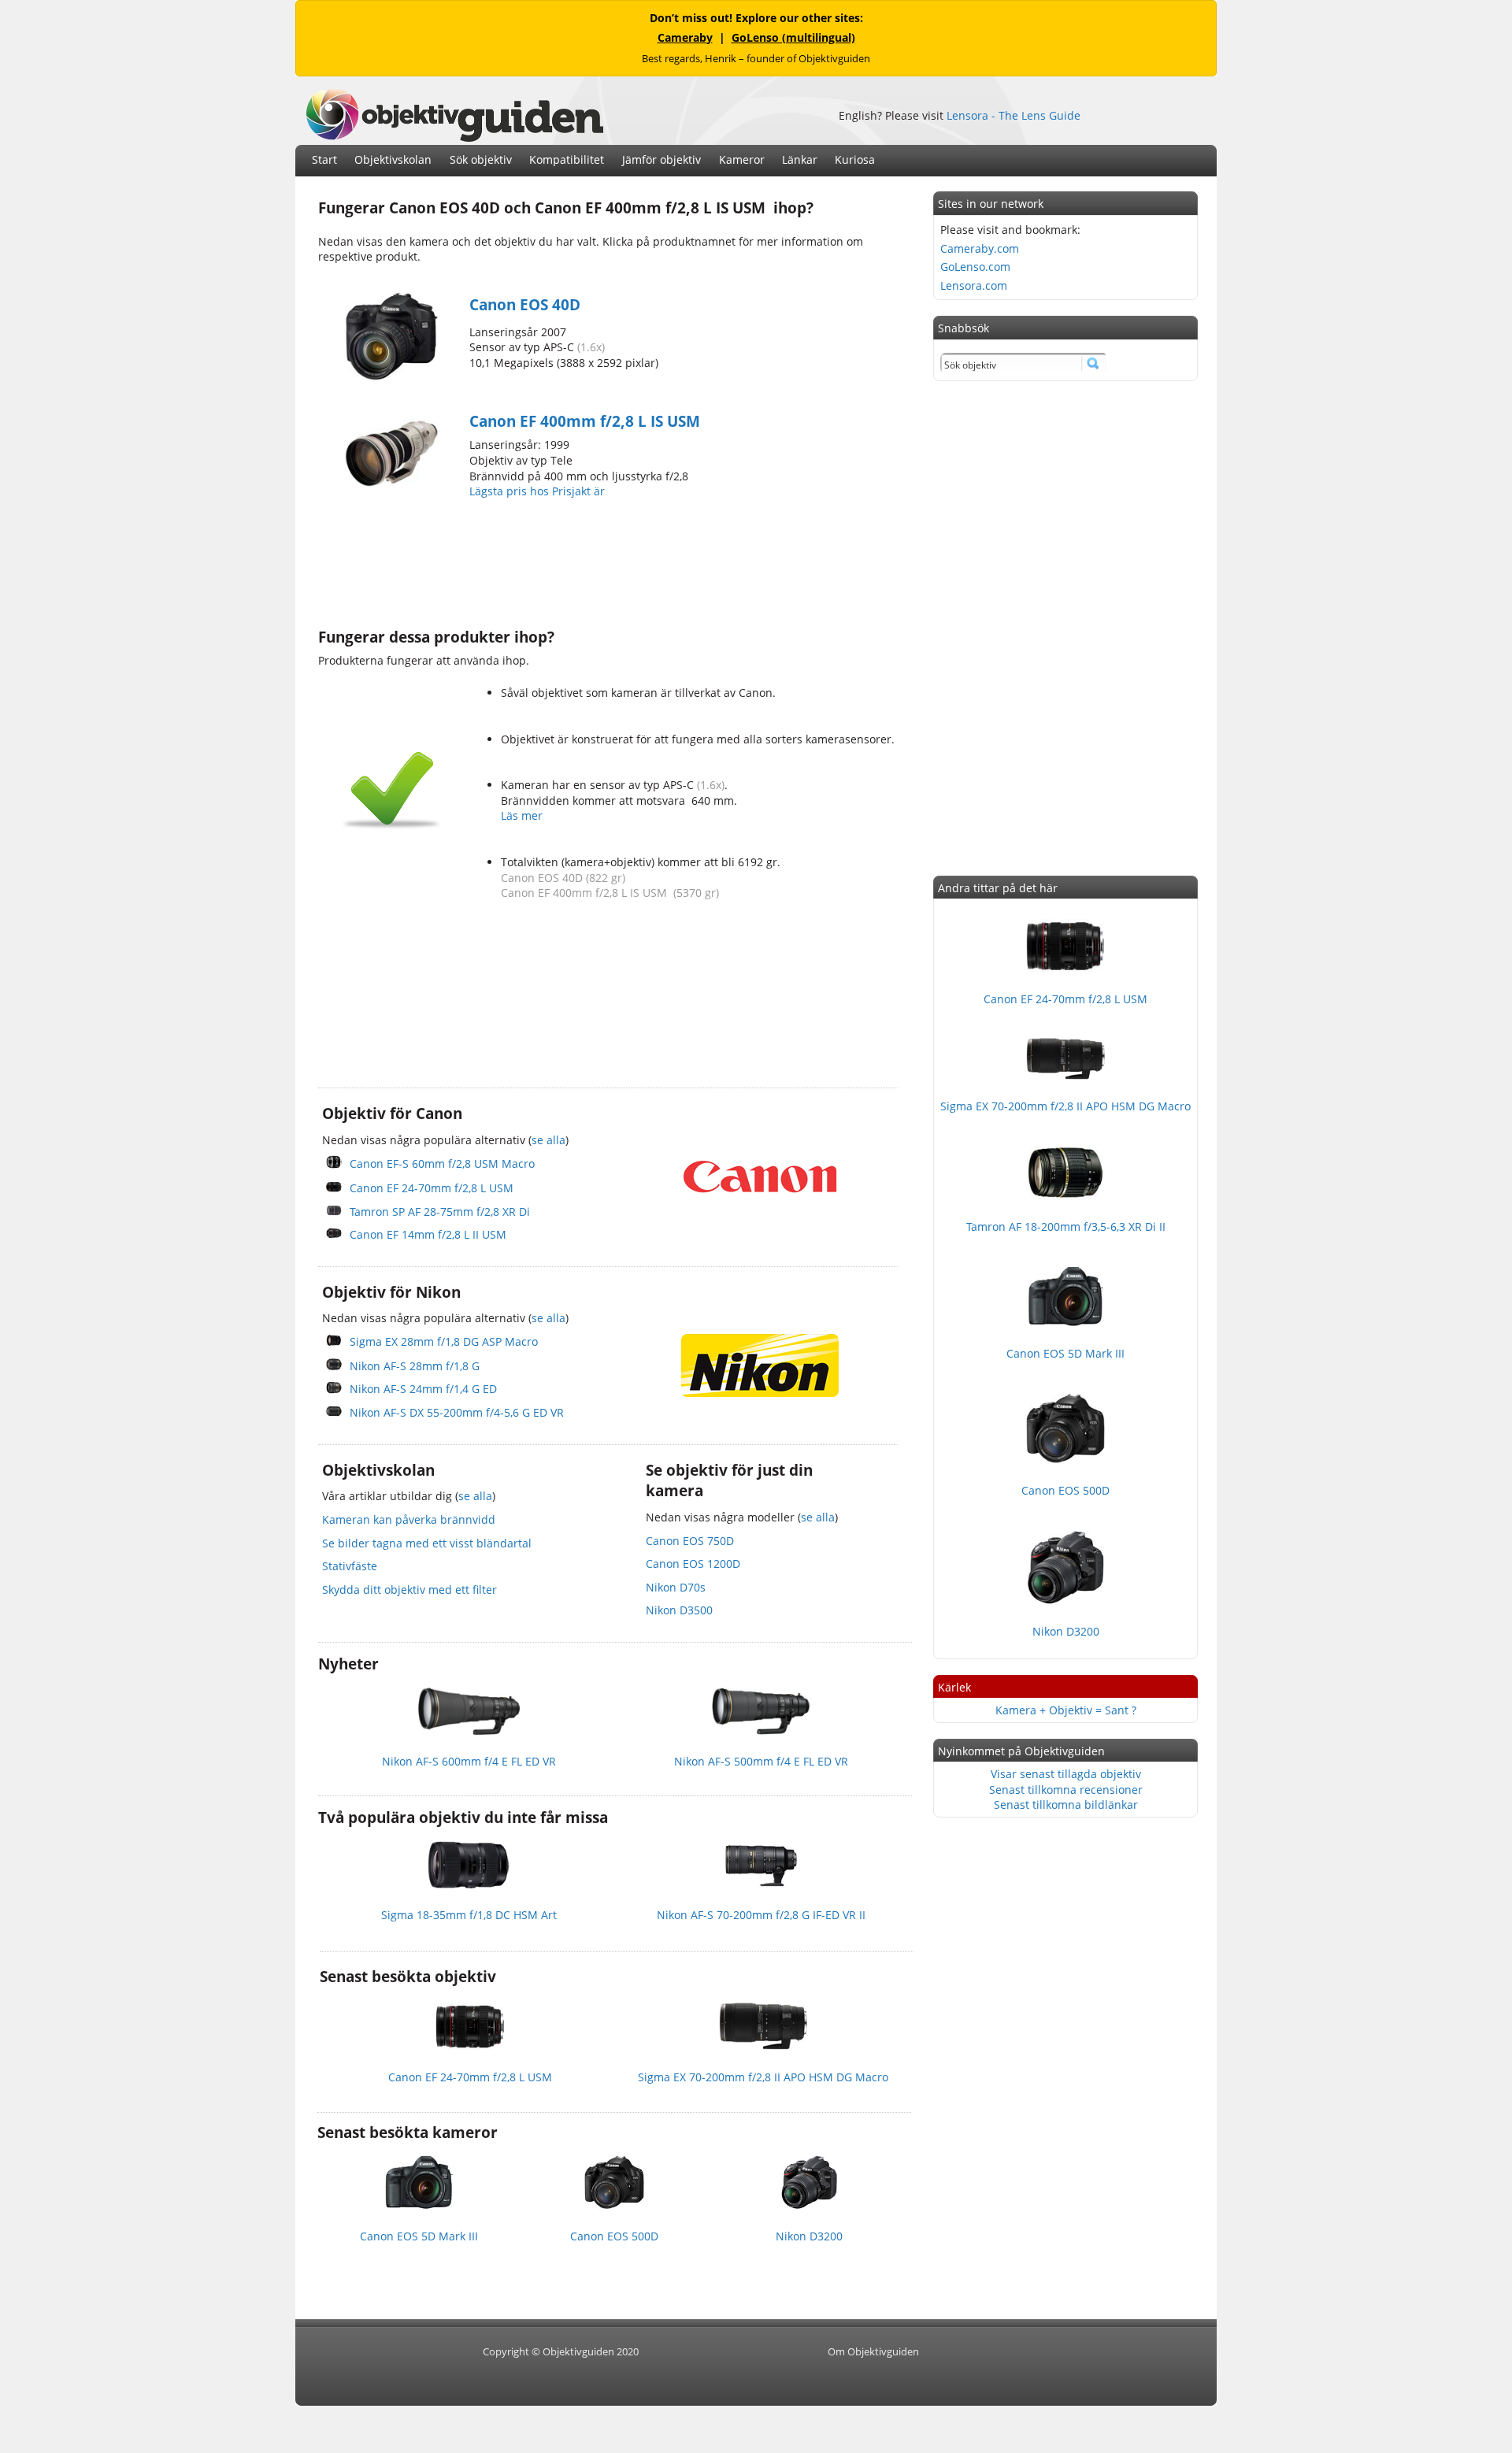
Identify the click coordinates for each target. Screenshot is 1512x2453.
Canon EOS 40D (525, 305)
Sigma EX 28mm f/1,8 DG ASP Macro (444, 1341)
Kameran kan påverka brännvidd (409, 1519)
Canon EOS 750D (690, 1541)
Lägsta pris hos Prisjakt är (539, 491)
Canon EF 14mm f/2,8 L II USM (428, 1234)
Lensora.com (974, 285)
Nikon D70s (676, 1587)
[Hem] (454, 137)
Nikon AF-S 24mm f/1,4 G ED (423, 1389)
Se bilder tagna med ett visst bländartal (427, 1543)
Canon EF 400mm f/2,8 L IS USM (585, 421)
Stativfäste (350, 1566)
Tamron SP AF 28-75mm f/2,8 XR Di (440, 1212)
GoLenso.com (975, 267)
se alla (548, 1140)
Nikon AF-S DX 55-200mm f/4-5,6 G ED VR (457, 1412)
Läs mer (522, 815)
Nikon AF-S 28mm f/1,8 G (415, 1366)
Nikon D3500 (679, 1610)
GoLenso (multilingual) (793, 37)
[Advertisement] (605, 561)
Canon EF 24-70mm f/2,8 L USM (432, 1188)
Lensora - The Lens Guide (1014, 115)
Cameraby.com (980, 248)
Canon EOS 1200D (693, 1564)
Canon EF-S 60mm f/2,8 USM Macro (442, 1164)
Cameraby (685, 37)
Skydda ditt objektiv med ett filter (409, 1590)
